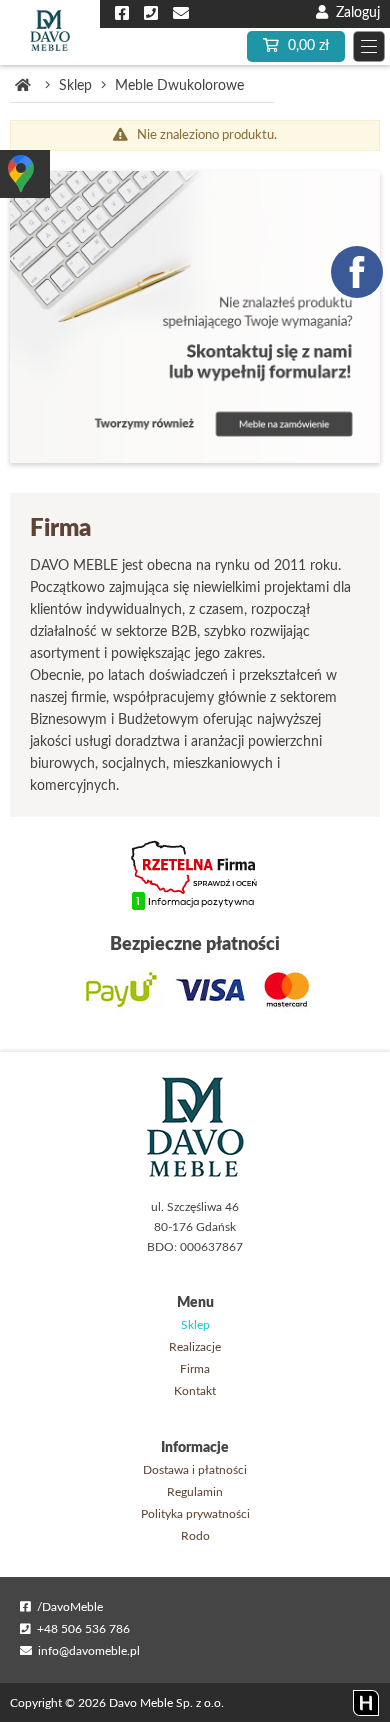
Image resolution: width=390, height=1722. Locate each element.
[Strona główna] (23, 86)
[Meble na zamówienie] (195, 317)
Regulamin (195, 1492)
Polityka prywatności (195, 1514)
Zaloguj (354, 13)
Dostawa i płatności (195, 1470)
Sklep (75, 86)
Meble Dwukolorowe (179, 86)
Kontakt (195, 1391)
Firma (195, 1369)
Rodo (195, 1536)
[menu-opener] (369, 46)
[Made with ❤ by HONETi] (366, 1703)
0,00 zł (306, 46)
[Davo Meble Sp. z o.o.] (50, 32)
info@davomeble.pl (86, 1651)
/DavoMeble (67, 1607)
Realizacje (195, 1347)
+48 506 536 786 (80, 1629)
